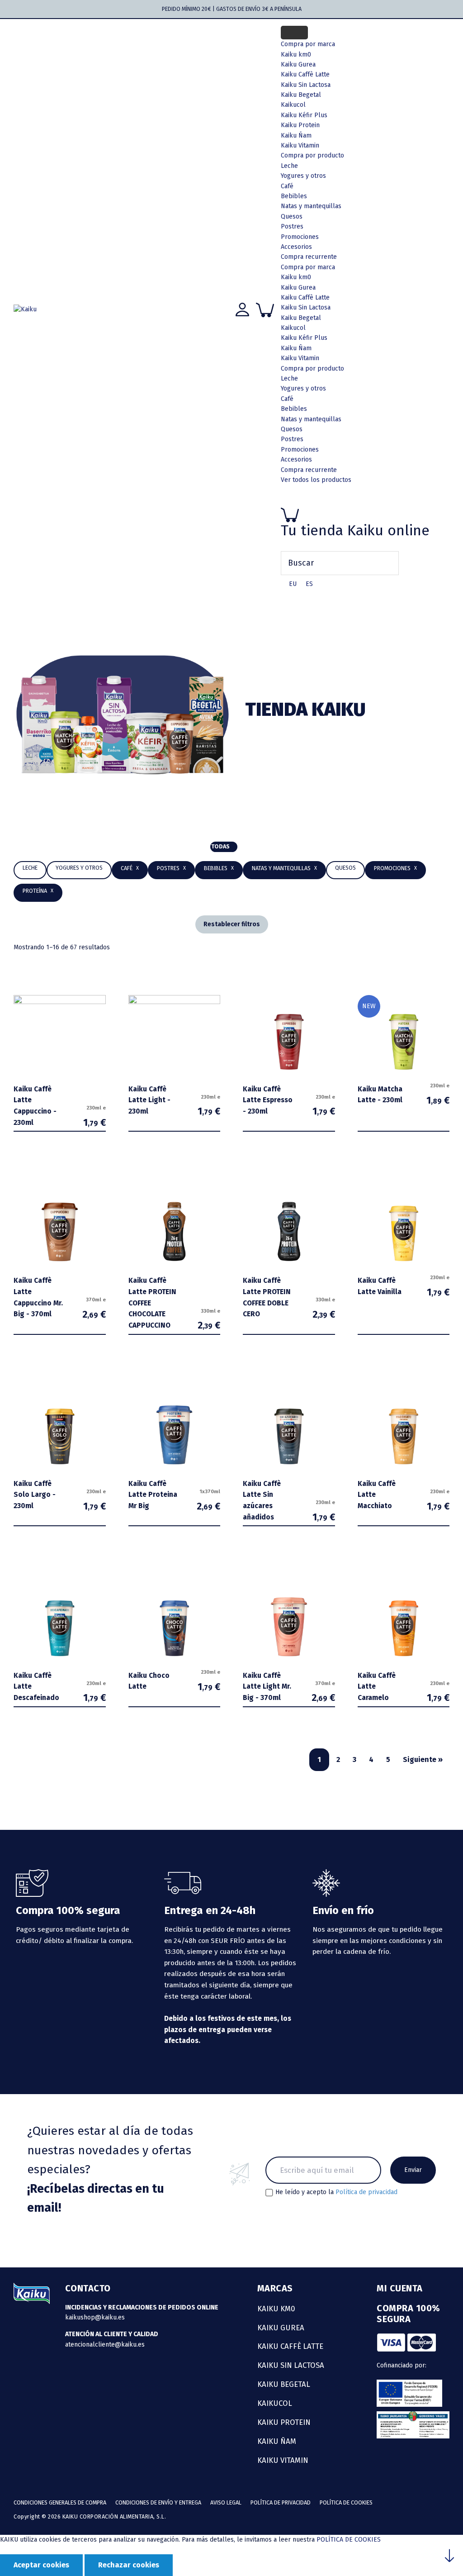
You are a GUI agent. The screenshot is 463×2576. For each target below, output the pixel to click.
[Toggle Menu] (294, 33)
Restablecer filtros (232, 924)
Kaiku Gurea (298, 288)
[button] (219, 869)
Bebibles (294, 196)
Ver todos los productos (316, 480)
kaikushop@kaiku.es (95, 2317)
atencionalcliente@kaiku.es (105, 2345)
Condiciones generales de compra (60, 2502)
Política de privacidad (366, 2192)
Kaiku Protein (300, 125)
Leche (289, 166)
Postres (292, 226)
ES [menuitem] (309, 584)
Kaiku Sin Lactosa (306, 307)
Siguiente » (423, 1759)
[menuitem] (293, 584)
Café (287, 186)
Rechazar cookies (129, 2565)
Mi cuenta (400, 2288)
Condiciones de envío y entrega (158, 2502)
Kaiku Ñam (296, 136)
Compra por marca (308, 44)
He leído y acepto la (336, 2192)
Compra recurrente (309, 257)
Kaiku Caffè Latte (305, 298)
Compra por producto (312, 155)
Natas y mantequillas (311, 206)
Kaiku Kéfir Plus (304, 338)
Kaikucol (293, 328)
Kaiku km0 (296, 277)
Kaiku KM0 (276, 2309)
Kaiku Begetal (301, 318)
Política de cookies (346, 2502)
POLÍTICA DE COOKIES (349, 2540)
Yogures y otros (303, 176)
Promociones (300, 237)
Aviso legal (226, 2502)
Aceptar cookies (41, 2565)
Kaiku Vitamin (300, 145)
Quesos (292, 217)
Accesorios (296, 247)
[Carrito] (365, 515)
